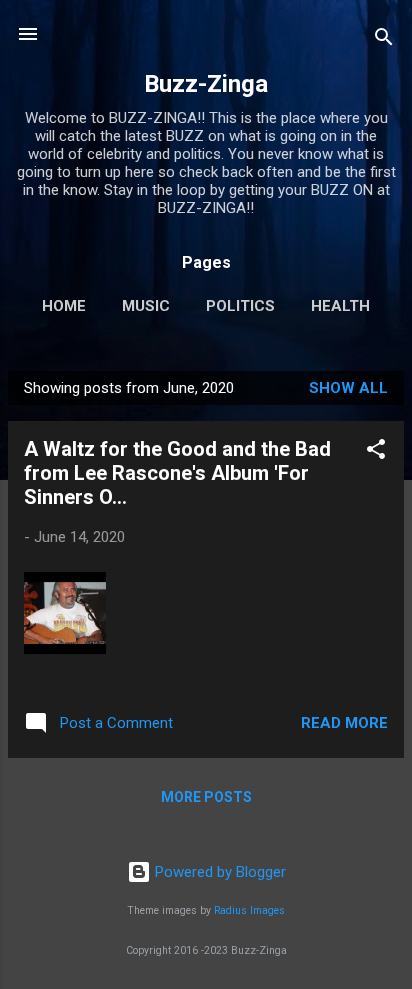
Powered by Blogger (218, 872)
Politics (240, 306)
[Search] (384, 40)
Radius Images (249, 910)
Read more (344, 723)
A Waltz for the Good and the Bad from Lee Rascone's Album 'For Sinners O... (177, 473)
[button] (376, 452)
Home (64, 306)
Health (340, 306)
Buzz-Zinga (206, 84)
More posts (206, 797)
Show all (348, 388)
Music (146, 306)
